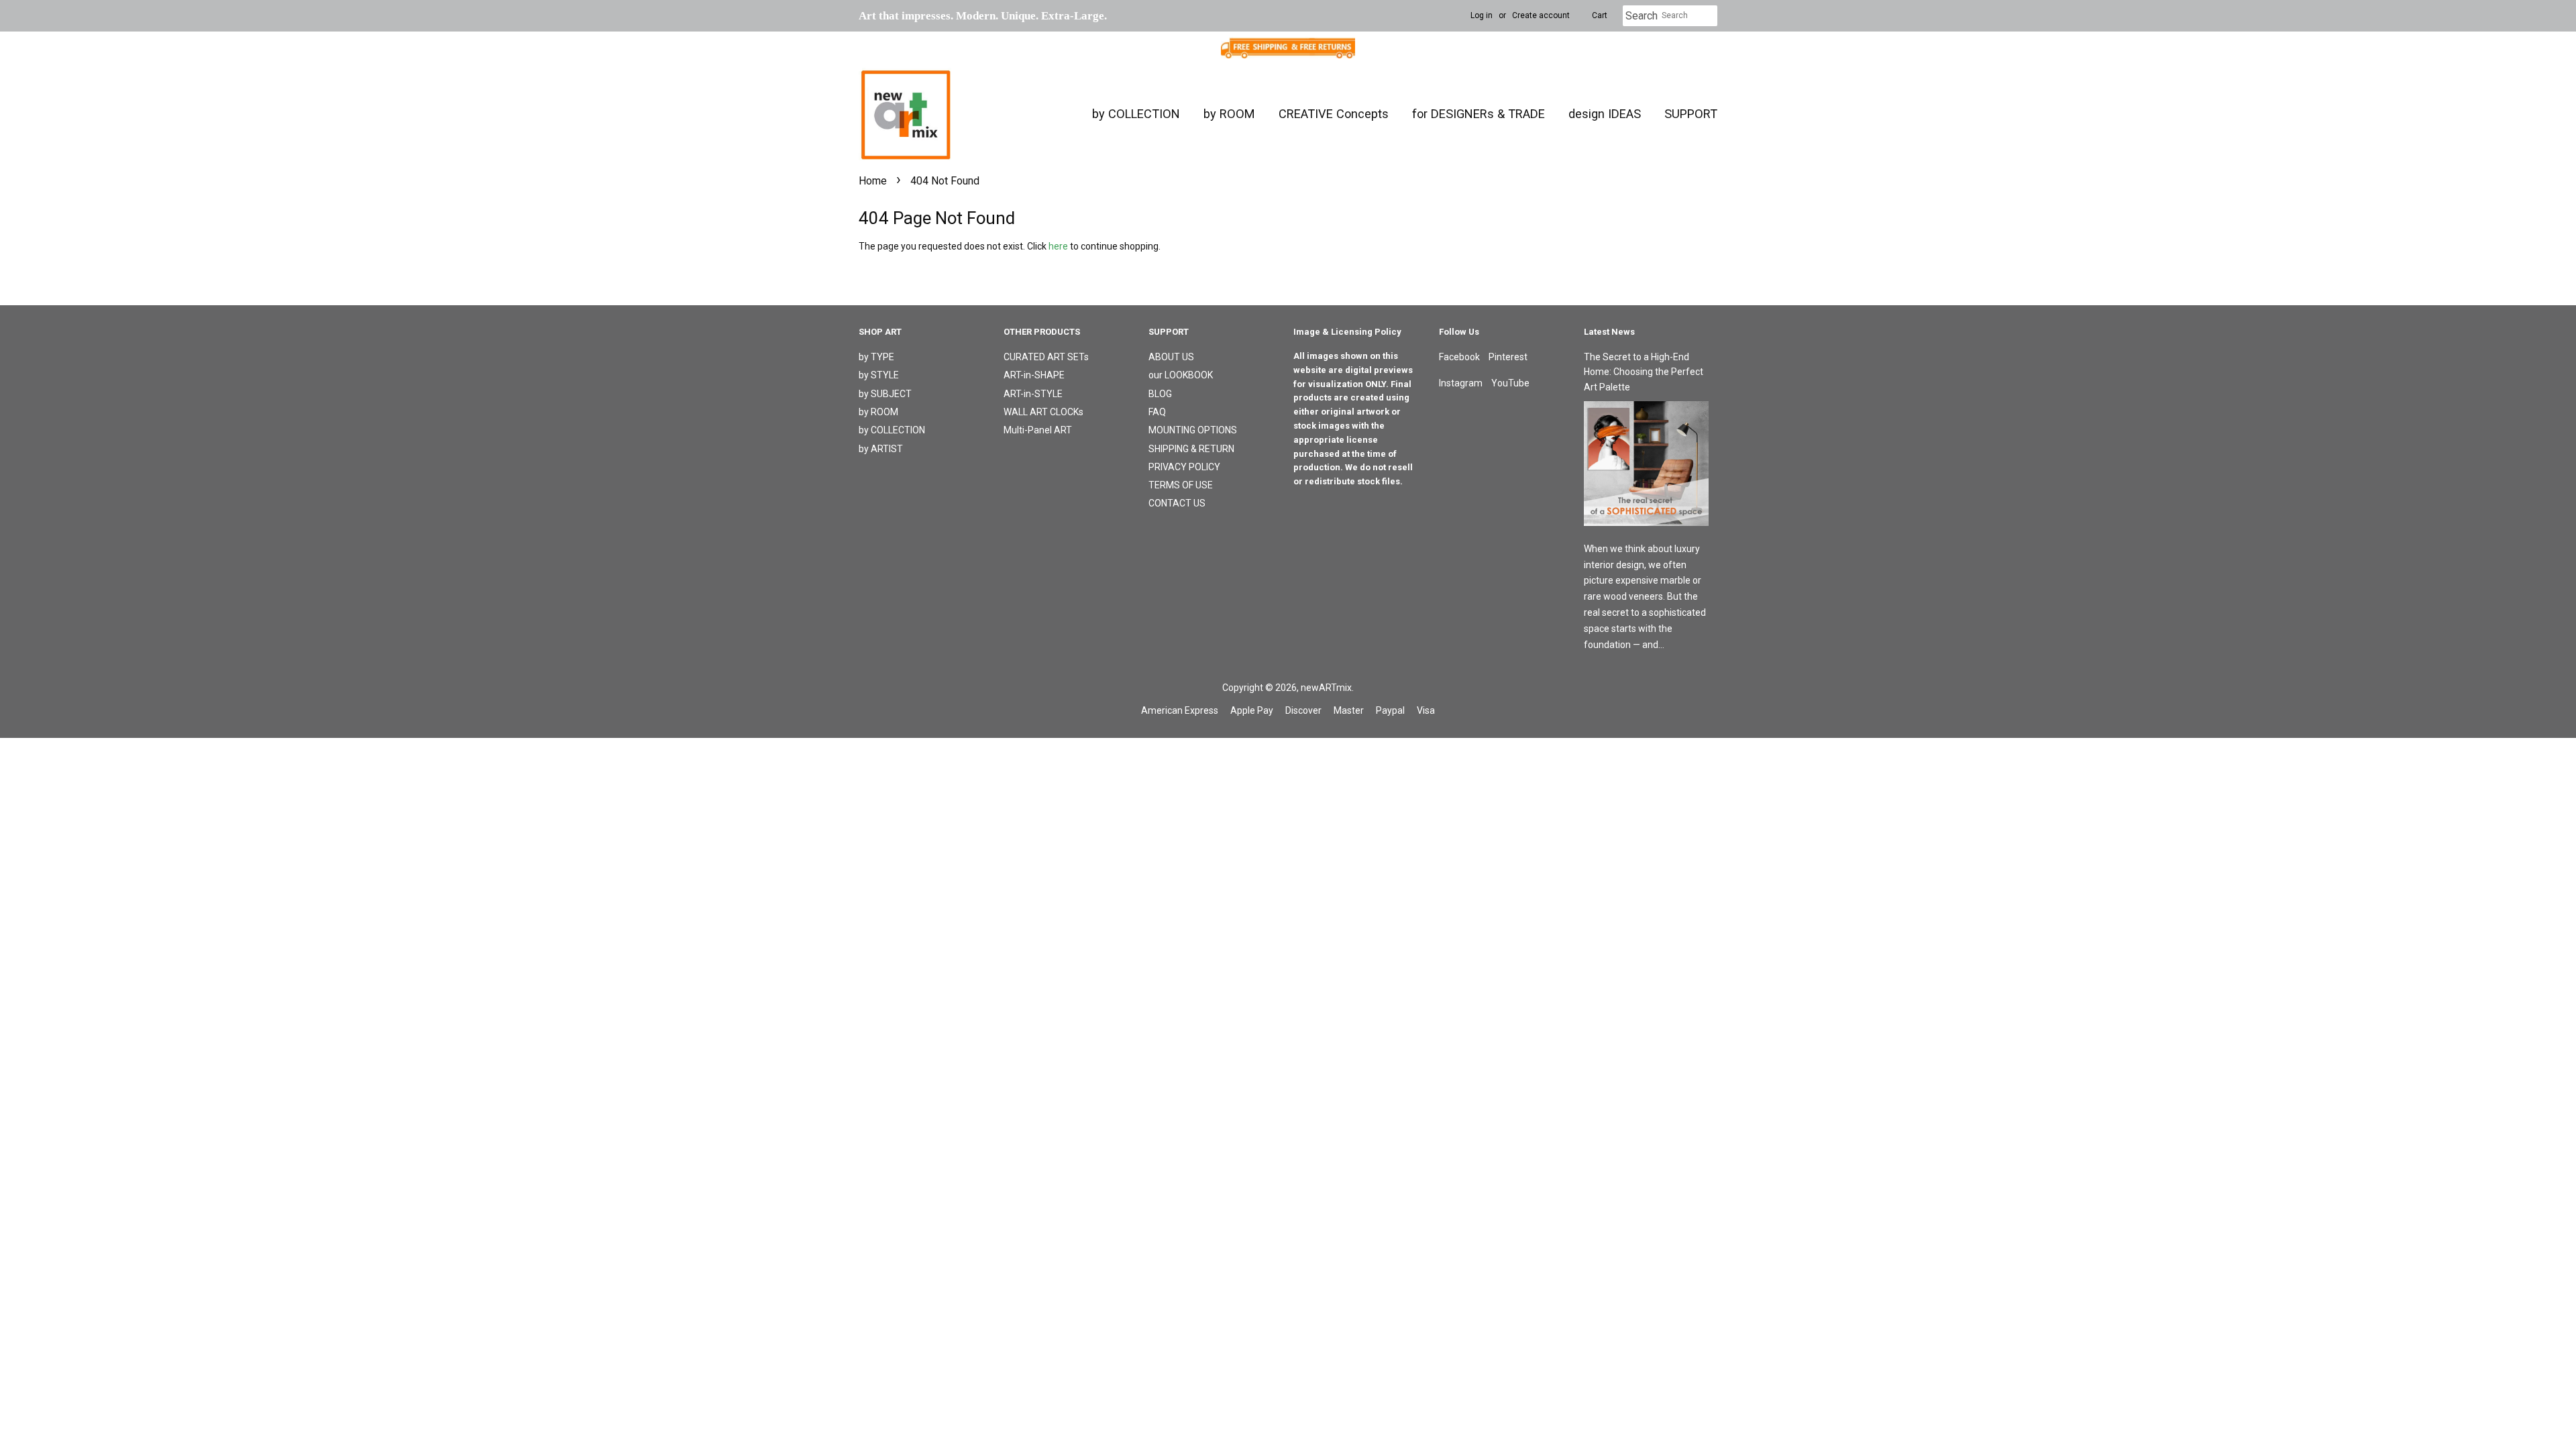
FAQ (1157, 412)
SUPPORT (1691, 114)
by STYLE (879, 375)
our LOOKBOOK (1181, 375)
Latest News (1609, 332)
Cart (1600, 15)
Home (873, 181)
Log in (1482, 15)
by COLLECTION (1136, 114)
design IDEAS (1605, 114)
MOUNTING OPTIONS (1193, 430)
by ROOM (1229, 114)
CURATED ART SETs (1046, 357)
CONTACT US (1177, 503)
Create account (1541, 15)
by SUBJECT (885, 394)
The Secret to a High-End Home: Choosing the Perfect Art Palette (1644, 372)
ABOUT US (1171, 357)
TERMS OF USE (1181, 485)
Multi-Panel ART (1038, 430)
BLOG (1160, 394)
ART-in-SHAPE (1034, 375)
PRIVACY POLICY (1184, 467)
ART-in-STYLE (1033, 394)
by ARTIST (881, 449)
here (1058, 246)
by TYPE (876, 357)
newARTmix (1326, 688)
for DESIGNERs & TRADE (1479, 114)
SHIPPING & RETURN (1191, 449)
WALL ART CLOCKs (1043, 412)
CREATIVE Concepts (1334, 114)
